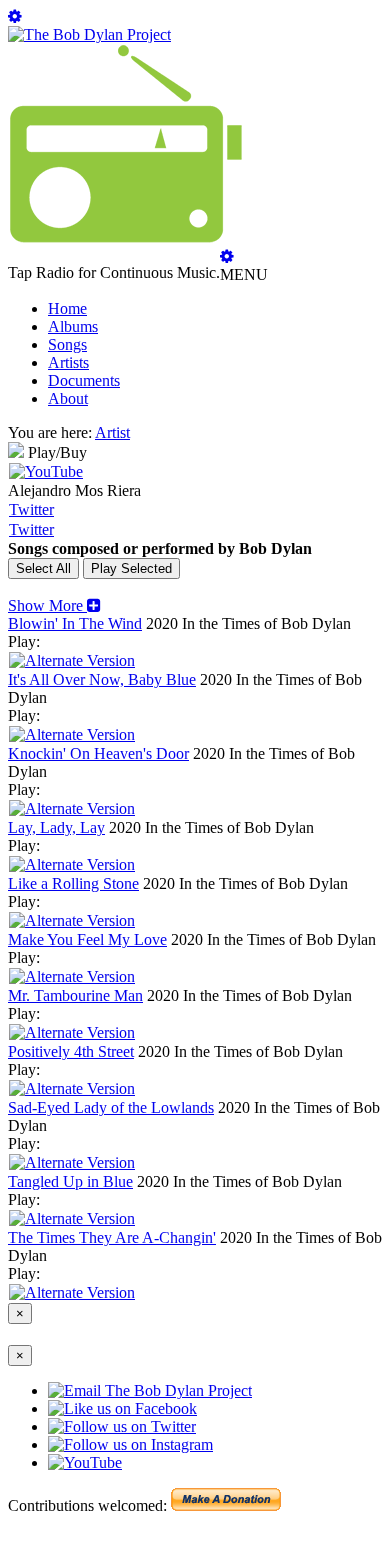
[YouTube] (46, 471)
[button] (54, 605)
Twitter (31, 509)
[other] (72, 660)
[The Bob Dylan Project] (89, 34)
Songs (67, 344)
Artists (68, 362)
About (68, 398)
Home (67, 308)
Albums (73, 326)
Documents (84, 380)
